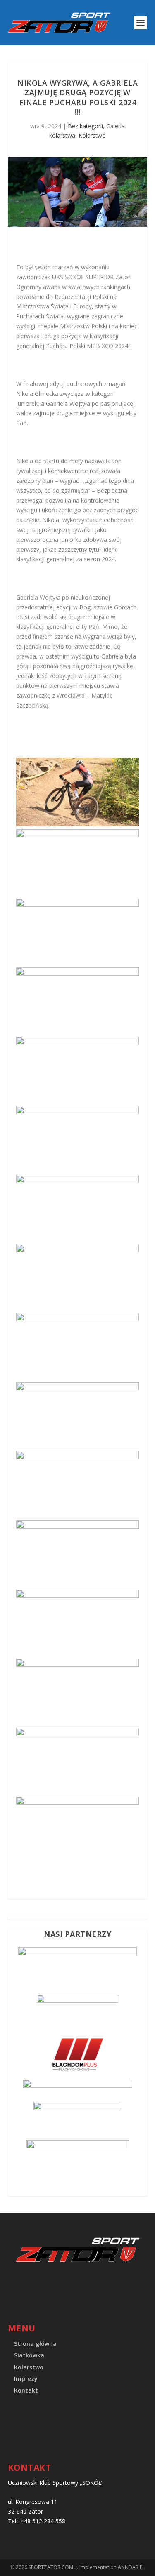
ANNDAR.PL (131, 2567)
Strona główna (35, 2344)
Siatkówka (29, 2355)
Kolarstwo (92, 135)
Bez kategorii (85, 126)
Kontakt (26, 2390)
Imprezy (26, 2379)
